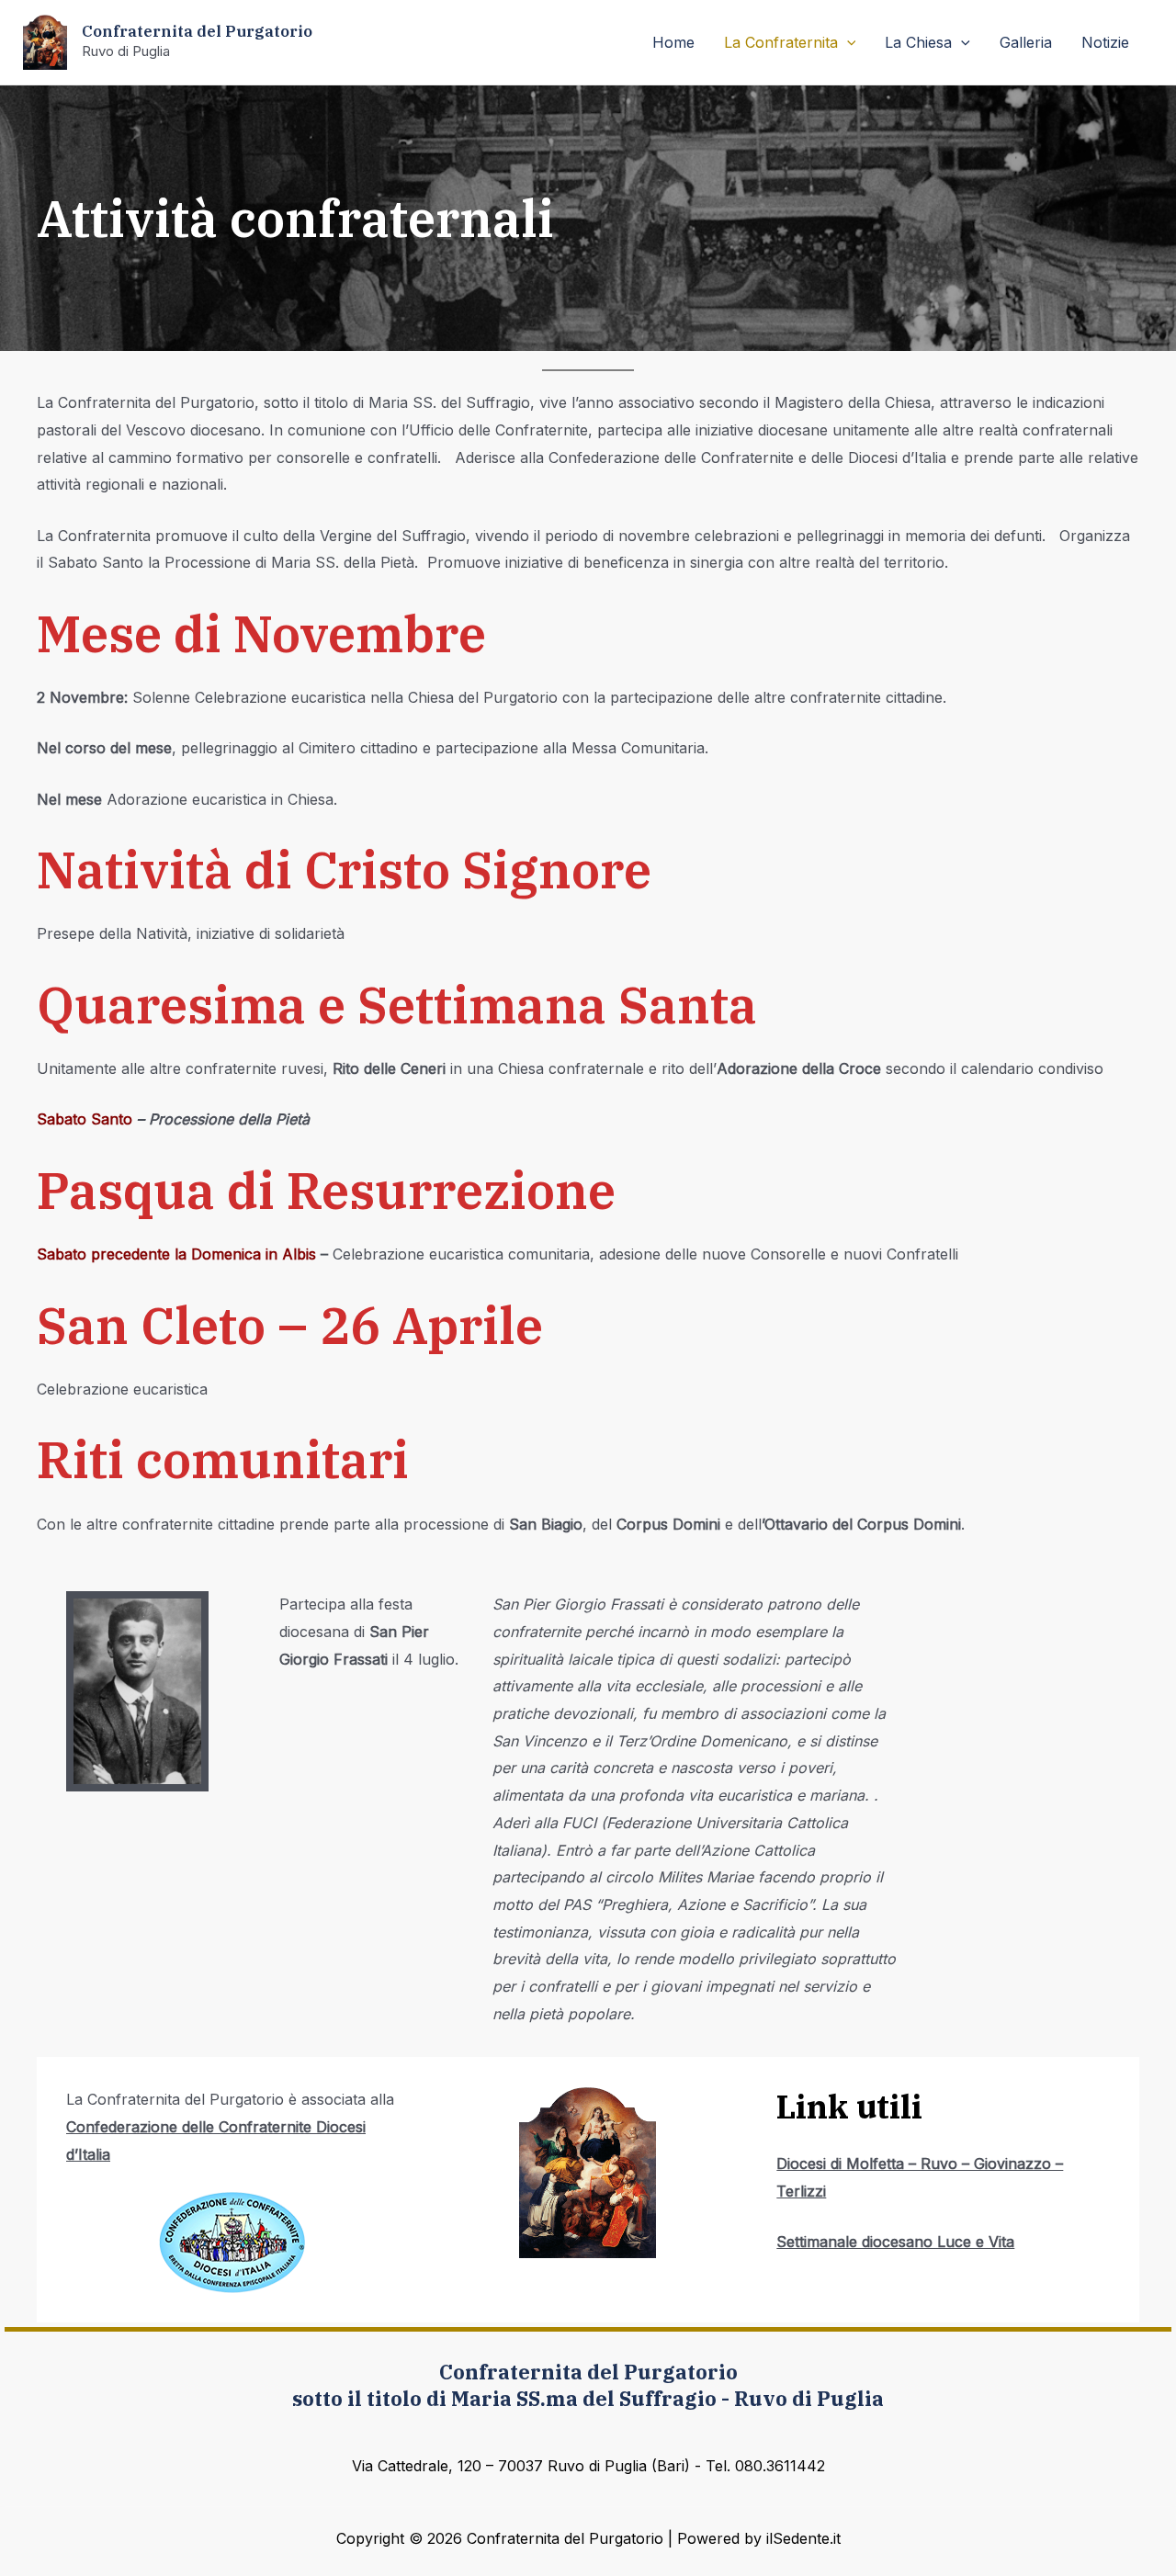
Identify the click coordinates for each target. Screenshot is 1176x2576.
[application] (847, 42)
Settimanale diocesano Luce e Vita (895, 2242)
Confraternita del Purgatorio (197, 31)
